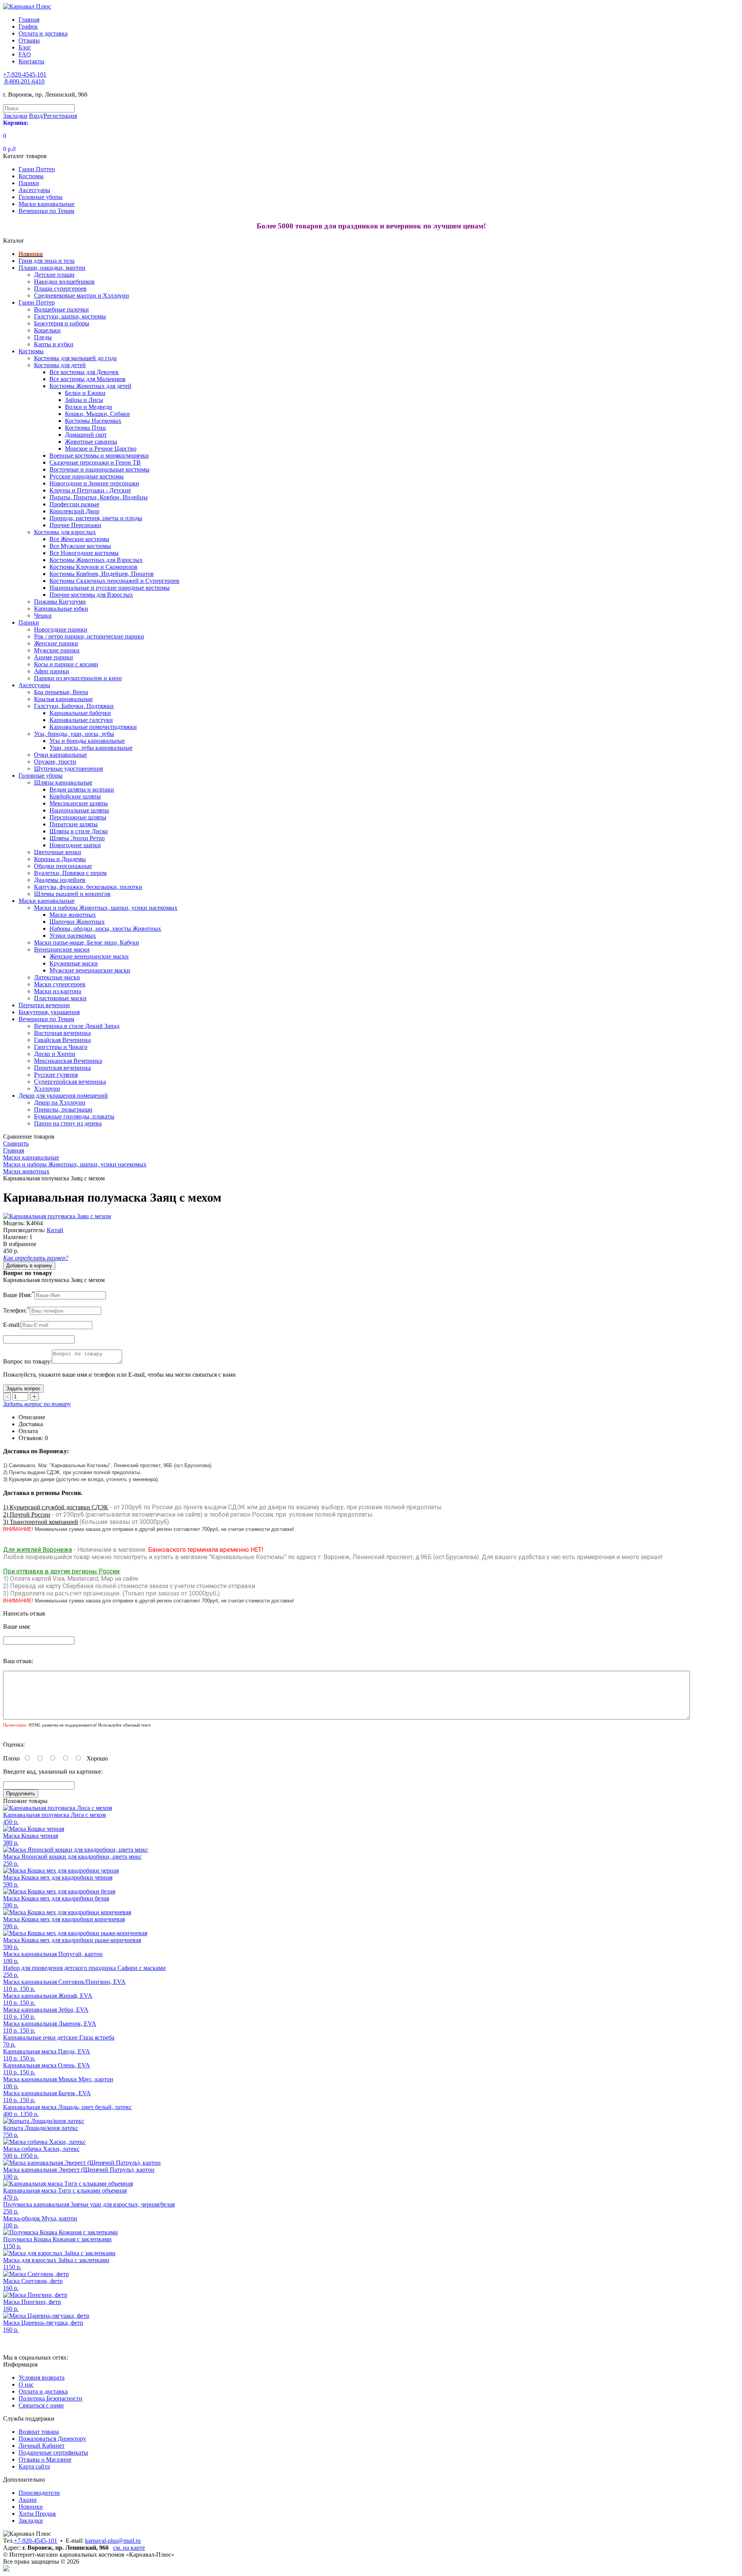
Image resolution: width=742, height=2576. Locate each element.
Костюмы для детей (60, 365)
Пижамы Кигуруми (60, 602)
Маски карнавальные (47, 204)
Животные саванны (91, 442)
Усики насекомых (73, 936)
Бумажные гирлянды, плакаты (74, 1116)
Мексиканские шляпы (79, 803)
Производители (39, 2493)
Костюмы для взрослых (65, 532)
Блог (25, 47)
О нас (26, 2384)
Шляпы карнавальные (63, 782)
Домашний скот (86, 435)
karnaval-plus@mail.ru (113, 2541)
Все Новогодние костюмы (84, 553)
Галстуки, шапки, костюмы (70, 316)
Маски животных (73, 915)
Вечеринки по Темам (46, 211)
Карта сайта (34, 2466)
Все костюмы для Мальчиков (88, 379)
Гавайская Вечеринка (62, 1040)
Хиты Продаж (37, 2514)
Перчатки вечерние (44, 1005)
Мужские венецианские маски (90, 970)
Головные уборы (41, 197)
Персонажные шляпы (78, 817)
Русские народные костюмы (87, 476)
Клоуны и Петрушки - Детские (90, 490)
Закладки (31, 2521)
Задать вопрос (23, 1388)
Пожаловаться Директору (52, 2439)
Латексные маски (57, 977)
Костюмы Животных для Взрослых (96, 560)
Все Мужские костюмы (80, 546)
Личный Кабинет (42, 2446)
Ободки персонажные (63, 866)
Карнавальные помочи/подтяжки (93, 727)
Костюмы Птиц (85, 428)
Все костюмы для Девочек (84, 372)
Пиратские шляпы (74, 824)
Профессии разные (74, 504)
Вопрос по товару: (27, 1361)
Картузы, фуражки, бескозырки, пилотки (88, 887)
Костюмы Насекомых (93, 421)
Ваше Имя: (19, 1295)
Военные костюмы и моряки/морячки (99, 455)
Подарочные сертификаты (53, 2453)
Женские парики (56, 643)
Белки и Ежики (85, 393)
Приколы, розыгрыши (63, 1109)
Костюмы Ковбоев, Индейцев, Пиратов (102, 574)
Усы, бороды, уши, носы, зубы (74, 734)
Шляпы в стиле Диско (79, 831)
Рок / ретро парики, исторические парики (89, 636)
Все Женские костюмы (79, 539)
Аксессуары (34, 190)
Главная (29, 20)
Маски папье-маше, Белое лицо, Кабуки (87, 942)
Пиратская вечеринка (62, 1068)
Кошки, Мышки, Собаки (97, 414)
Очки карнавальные (60, 755)
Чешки (43, 615)
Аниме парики (54, 657)
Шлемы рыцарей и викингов (72, 894)
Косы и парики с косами (66, 664)
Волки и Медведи (88, 407)
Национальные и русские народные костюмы (110, 588)
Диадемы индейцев (60, 880)
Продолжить (21, 1794)
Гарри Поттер (37, 169)
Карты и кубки (54, 344)
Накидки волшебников (64, 282)
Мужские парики (57, 650)
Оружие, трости (55, 762)
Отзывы (29, 40)
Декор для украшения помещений (63, 1096)
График (28, 26)
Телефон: (16, 1310)
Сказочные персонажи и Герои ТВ (95, 462)
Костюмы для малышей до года (75, 358)
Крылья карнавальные (63, 699)
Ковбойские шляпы (75, 796)
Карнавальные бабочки (80, 713)
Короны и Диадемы (60, 859)
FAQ (25, 54)
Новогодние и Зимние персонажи (94, 483)
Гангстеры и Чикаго (61, 1047)
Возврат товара (39, 2432)
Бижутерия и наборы (62, 323)
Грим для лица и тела (47, 261)
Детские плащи (54, 275)
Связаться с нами (41, 2405)
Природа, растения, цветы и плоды (96, 518)
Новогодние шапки (75, 845)
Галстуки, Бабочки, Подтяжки (74, 706)
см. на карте (129, 2548)
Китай (55, 1230)
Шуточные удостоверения (68, 769)
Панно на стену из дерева (68, 1123)
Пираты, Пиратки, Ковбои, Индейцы (99, 497)
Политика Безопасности (50, 2398)
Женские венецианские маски (89, 956)
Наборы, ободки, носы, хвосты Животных (105, 929)
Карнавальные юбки (61, 609)
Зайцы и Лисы (84, 400)
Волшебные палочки (61, 309)
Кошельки (47, 330)
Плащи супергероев (60, 289)
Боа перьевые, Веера (61, 692)
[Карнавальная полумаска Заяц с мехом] (57, 1216)
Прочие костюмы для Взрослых (91, 595)
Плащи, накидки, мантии (52, 268)
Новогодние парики (61, 629)
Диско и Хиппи (55, 1054)
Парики (29, 183)
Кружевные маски (74, 963)
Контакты (31, 61)
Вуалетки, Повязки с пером (70, 873)
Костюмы (31, 176)
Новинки (31, 254)
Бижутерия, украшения (49, 1012)
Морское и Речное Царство (101, 449)
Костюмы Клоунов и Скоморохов (94, 567)
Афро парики (52, 671)
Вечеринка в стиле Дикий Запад (77, 1026)
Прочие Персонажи (75, 525)
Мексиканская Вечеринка (68, 1061)
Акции (28, 2500)
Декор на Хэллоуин (60, 1102)
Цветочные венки (58, 852)
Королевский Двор (74, 511)
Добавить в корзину (29, 1266)
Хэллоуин (47, 1089)
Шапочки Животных (77, 922)
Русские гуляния (56, 1075)
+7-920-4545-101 (36, 2541)
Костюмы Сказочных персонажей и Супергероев (114, 581)
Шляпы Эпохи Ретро (77, 838)
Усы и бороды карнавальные (87, 741)
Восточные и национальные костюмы (100, 469)
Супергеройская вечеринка (70, 1082)
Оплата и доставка (43, 33)
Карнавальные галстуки (81, 720)
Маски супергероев (60, 984)
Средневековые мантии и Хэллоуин (82, 295)
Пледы (43, 337)
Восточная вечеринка (62, 1033)
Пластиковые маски (60, 998)
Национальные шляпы (79, 810)
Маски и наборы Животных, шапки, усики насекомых (106, 908)
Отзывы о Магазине (45, 2459)
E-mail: (12, 1325)
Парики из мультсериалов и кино (78, 678)
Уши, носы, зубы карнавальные (91, 748)
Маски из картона (58, 991)
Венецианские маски (62, 949)
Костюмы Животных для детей (90, 386)
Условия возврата (42, 2378)
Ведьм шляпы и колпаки (82, 789)
